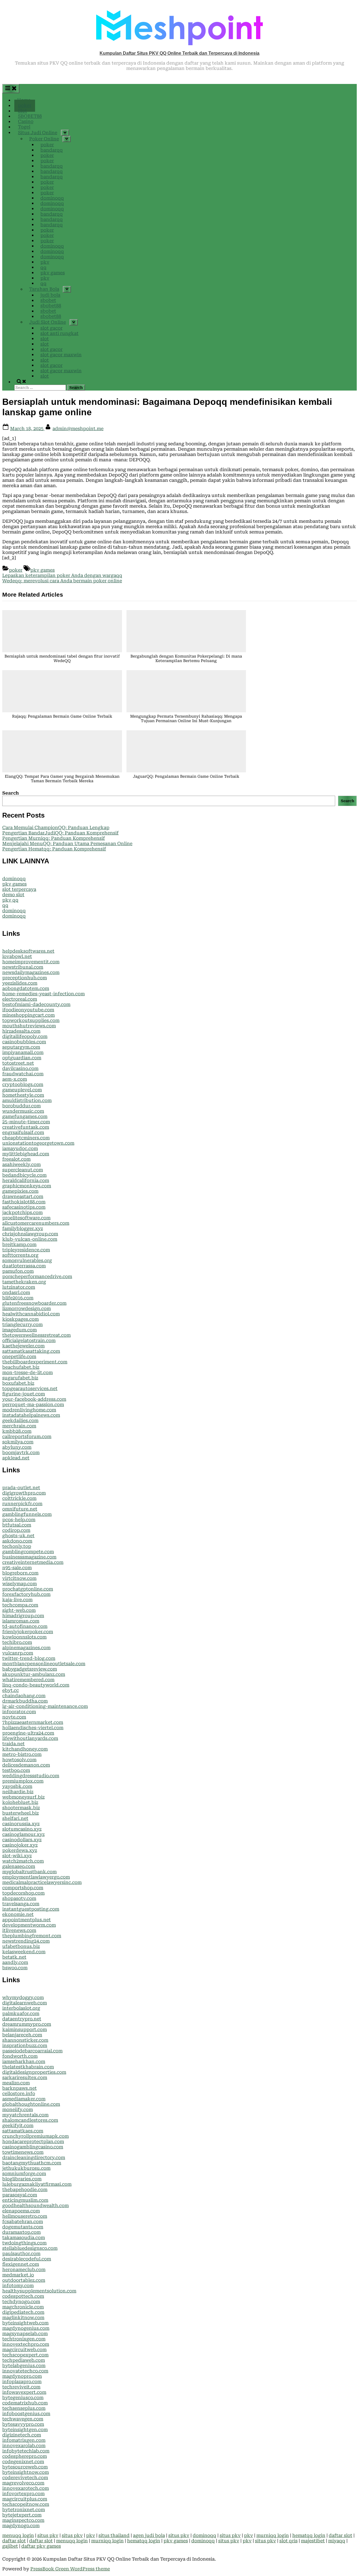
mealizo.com (16, 2083)
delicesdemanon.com (26, 1765)
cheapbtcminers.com (26, 1138)
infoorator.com (19, 1712)
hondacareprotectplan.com (33, 2142)
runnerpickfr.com (22, 1504)
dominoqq (14, 879)
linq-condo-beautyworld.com (36, 1685)
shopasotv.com (19, 1898)
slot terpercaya (19, 889)
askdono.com (17, 1541)
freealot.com (16, 1159)
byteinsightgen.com (25, 2430)
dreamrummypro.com (27, 2024)
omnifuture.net (20, 1509)
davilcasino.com (20, 1068)
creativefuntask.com (26, 1127)
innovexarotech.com (26, 2488)
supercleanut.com (23, 1170)
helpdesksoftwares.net (28, 951)
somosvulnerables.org (27, 1260)
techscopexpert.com (25, 2355)
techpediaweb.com (24, 2360)
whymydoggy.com (23, 1997)
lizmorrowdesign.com (27, 1308)
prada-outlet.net (21, 1488)
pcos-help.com (19, 1520)
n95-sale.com (17, 1568)
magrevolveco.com (23, 2483)
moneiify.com (18, 2110)
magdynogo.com (21, 2526)
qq (5, 905)
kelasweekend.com (24, 1952)
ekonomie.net (18, 1914)
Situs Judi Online (38, 133)
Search (11, 793)
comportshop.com (23, 1888)
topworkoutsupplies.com (31, 1020)
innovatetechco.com (25, 2371)
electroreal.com (20, 999)
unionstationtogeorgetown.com (38, 1143)
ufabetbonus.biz (21, 1946)
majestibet (313, 2541)
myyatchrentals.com (25, 2115)
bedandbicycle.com (24, 1175)
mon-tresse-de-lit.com (27, 1373)
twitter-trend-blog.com (29, 1658)
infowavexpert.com (24, 2392)
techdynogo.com (21, 2302)
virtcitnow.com (19, 1578)
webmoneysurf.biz (23, 1797)
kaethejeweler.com (23, 1346)
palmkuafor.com (21, 2013)
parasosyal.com (20, 2195)
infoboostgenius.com (26, 2414)
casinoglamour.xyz (23, 1834)
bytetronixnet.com (24, 2510)
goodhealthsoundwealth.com (35, 2206)
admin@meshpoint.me (78, 429)
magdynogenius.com (26, 2328)
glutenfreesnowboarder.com (34, 1303)
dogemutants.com (23, 2227)
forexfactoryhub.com (26, 1594)
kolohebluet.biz (20, 1802)
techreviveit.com (21, 2387)
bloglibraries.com (22, 2179)
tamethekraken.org (24, 1282)
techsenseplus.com (24, 2408)
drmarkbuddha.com (25, 1701)
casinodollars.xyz (22, 1840)
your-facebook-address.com (34, 1399)
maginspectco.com (23, 2520)
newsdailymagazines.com (31, 972)
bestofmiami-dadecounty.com (36, 1004)
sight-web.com (19, 1610)
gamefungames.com (25, 1116)
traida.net (13, 1744)
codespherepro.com (25, 2456)
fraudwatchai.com (23, 1074)
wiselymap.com (19, 1584)
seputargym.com (21, 1047)
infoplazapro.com (22, 2382)
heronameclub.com (24, 2270)
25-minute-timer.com (26, 1122)
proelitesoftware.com (26, 1218)
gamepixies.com (20, 1191)
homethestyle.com (23, 1095)
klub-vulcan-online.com (30, 1239)
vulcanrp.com (18, 1653)
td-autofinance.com (25, 1626)
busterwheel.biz (20, 1813)
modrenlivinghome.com (29, 1410)
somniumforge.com (24, 2174)
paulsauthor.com (21, 2254)
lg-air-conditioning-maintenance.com (45, 1706)
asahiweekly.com (21, 1164)
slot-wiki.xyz (17, 1856)
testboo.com (16, 1770)
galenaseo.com (19, 1866)
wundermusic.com (23, 1111)
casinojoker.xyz (20, 1845)
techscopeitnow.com (26, 2504)
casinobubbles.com (24, 1042)
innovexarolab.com (24, 2446)
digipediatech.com (23, 2312)
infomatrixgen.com (24, 2440)
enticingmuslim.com (25, 2200)
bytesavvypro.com (23, 2424)
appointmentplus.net (27, 1920)
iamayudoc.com (20, 1148)
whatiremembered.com (28, 1680)
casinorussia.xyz (21, 1824)
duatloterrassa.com (24, 1266)
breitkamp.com (19, 1244)
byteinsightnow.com (26, 2472)
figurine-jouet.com (24, 1394)
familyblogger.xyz (23, 1228)
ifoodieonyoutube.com (28, 1010)
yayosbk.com (17, 1786)
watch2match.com (23, 1861)
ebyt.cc (11, 1690)
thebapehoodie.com (25, 2190)
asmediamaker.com (24, 2099)
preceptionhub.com (25, 978)
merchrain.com (19, 1426)
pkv (91, 2535)
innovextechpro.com (26, 2344)
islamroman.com (21, 1621)
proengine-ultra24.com (28, 1733)
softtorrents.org (20, 1255)
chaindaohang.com (24, 1696)
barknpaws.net (19, 2088)
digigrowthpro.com (24, 1493)
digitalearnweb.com (25, 2003)
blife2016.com (18, 1298)
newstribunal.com (23, 967)
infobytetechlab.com (26, 2451)
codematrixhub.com (25, 2403)
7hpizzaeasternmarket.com (33, 1722)
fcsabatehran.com (23, 2222)
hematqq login (309, 2535)
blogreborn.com (20, 1573)
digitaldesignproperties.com (34, 2072)
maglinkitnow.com (23, 2318)
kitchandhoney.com (25, 1749)
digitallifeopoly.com (25, 1036)
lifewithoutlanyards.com (30, 1738)
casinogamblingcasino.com (33, 2147)
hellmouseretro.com (25, 2216)
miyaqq (337, 2541)
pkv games (42, 570)
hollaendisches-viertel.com (33, 1728)
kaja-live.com (17, 1600)
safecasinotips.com (24, 1207)
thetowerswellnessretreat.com (36, 1335)
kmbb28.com (17, 1431)
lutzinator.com (19, 1287)
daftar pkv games (41, 2546)
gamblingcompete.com (28, 1552)
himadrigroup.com (23, 1616)
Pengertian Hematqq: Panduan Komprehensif (54, 849)
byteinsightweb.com (25, 2323)
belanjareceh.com (22, 2035)
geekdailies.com (20, 1421)
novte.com (14, 1717)
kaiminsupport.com (25, 2029)
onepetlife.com (19, 1357)
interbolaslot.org (21, 2008)
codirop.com (16, 1530)
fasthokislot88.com (24, 1202)
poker (16, 570)
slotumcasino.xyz (22, 1829)
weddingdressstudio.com (31, 1776)
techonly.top (17, 1546)
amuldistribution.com (27, 1100)
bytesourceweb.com (25, 2467)
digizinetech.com (22, 2435)
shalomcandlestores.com (30, 2120)
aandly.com (15, 1962)
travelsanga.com (21, 1904)
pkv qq (10, 900)
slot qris (288, 2541)
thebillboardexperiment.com (35, 1362)
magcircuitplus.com (25, 2499)
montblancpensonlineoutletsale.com (44, 1664)
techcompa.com (20, 1605)
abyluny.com (17, 1447)
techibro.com (17, 1642)
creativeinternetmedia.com (33, 1562)
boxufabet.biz (18, 1383)
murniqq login (273, 2535)
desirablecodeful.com (27, 2259)
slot (45, 376)
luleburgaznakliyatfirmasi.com (37, 2184)
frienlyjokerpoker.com (28, 1632)
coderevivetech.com (25, 2478)
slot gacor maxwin (61, 355)
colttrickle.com (19, 1498)
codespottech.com (23, 2296)
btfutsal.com (17, 1525)
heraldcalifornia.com (26, 1180)
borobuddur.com (21, 1106)
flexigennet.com (21, 2264)
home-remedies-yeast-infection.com (43, 994)
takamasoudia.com (24, 2238)
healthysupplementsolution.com (39, 2291)
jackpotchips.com (22, 1212)
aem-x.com (15, 1079)
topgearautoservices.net (30, 1389)
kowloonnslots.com (24, 1637)
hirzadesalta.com (21, 1031)
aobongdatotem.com (26, 988)
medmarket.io (18, 2275)
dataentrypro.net (22, 2019)
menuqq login (18, 2535)
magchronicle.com (23, 2307)
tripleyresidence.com (26, 1250)
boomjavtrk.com (21, 1453)
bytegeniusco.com (23, 2398)
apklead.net (16, 1458)
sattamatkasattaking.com (31, 1351)
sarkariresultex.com (25, 2078)
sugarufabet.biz (20, 1378)
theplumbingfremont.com (32, 1936)
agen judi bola (149, 2535)
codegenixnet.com (23, 2462)
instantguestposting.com (31, 1909)
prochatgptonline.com (28, 1589)
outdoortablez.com (24, 2280)
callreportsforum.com (27, 1437)
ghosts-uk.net (18, 1536)
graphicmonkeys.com (27, 1186)
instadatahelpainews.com (31, 1415)
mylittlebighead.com (26, 1154)
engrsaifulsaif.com (23, 1132)
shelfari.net (15, 1818)
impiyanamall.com (23, 1052)
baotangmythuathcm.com (32, 2163)
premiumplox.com (23, 1781)
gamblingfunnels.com (27, 1514)
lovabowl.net (17, 956)
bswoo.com (15, 1968)
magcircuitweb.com (24, 2350)
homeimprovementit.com (31, 962)
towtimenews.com (23, 2152)
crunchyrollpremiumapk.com (35, 2136)
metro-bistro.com (22, 1754)
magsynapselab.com (25, 2334)
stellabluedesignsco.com (30, 2248)
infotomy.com (18, 2286)
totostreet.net (18, 1063)
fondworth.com (20, 2056)
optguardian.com (22, 1058)
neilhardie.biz (18, 1792)
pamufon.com (18, 1271)
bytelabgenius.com (24, 2366)
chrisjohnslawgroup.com (30, 1234)
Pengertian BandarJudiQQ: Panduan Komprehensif (60, 833)
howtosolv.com (19, 1760)
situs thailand (114, 2535)
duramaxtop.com (21, 2232)
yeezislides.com (20, 983)
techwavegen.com (23, 2419)
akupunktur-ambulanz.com (34, 1674)
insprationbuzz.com (25, 2045)
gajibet (10, 2546)
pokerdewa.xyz (20, 1850)
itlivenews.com (19, 1930)
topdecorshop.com (23, 1893)
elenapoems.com (21, 2211)
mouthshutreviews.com (29, 1026)
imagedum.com (19, 1330)
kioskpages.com (20, 1319)
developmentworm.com (29, 1925)
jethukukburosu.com (26, 2168)
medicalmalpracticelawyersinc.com (42, 1882)
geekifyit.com (18, 2126)
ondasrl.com (16, 1292)
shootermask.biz (21, 1808)
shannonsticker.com (25, 2040)
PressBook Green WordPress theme (70, 2569)
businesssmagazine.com (29, 1557)
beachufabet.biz (21, 1367)
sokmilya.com (18, 1442)
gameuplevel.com (22, 1090)
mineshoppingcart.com (28, 1015)
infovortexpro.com (23, 2494)
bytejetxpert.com (22, 2515)
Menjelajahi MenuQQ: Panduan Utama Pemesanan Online (67, 844)
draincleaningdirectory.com (34, 2158)
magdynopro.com (22, 2376)
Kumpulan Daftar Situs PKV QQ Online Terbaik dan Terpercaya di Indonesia (179, 53)
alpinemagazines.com (26, 1648)
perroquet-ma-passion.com (33, 1405)
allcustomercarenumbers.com (36, 1223)
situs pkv (48, 2535)
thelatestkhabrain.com (28, 2067)
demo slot (13, 895)
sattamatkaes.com (23, 2131)
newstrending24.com (26, 1941)
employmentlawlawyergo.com (36, 1877)
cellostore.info (19, 2094)
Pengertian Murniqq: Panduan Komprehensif (54, 838)
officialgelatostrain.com (29, 1341)
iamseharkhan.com (24, 2062)
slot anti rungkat (59, 333)
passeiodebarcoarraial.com (32, 2051)
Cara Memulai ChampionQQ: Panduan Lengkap (56, 828)
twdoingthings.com (24, 2243)
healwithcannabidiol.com (31, 1314)
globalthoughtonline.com (31, 2104)
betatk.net (14, 1957)
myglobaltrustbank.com (29, 1872)
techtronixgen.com (24, 2339)
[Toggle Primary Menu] (11, 88)
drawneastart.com (23, 1196)
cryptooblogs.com (23, 1084)
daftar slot (340, 2535)
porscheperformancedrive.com (37, 1276)
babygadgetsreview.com (30, 1669)
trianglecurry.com (22, 1324)
